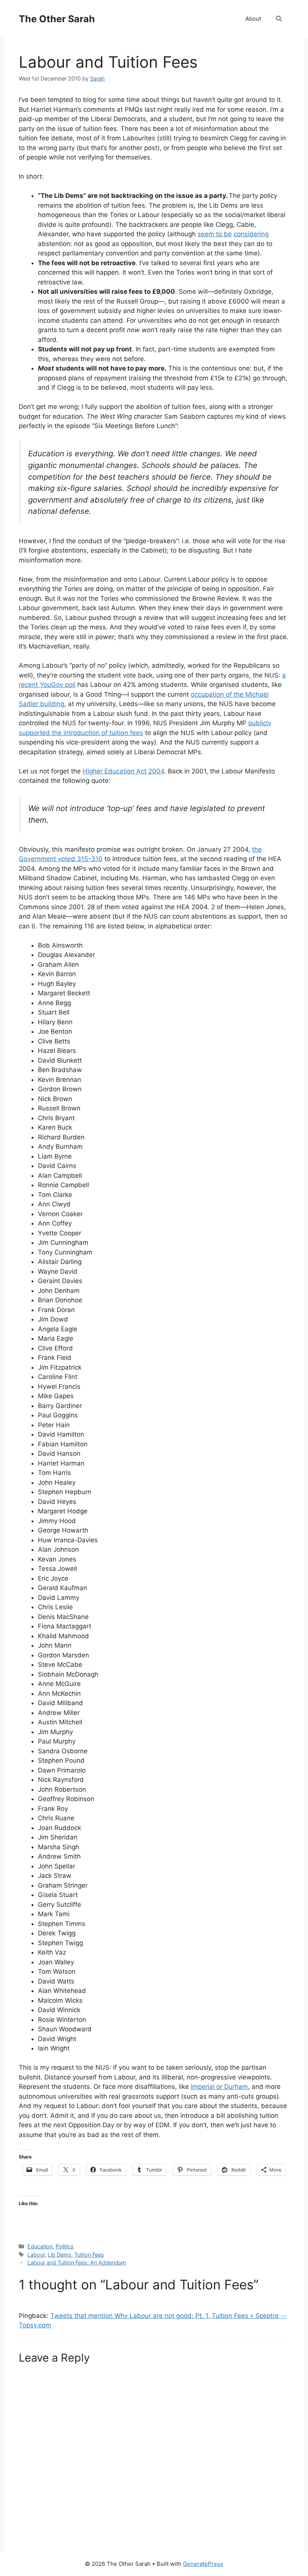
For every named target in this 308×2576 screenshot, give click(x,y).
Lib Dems (60, 2255)
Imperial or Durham (219, 2087)
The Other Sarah (57, 19)
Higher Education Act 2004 (123, 771)
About (253, 19)
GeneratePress (203, 2564)
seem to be (215, 234)
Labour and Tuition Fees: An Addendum (77, 2262)
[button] (279, 19)
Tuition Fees (89, 2255)
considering (251, 234)
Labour (36, 2255)
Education (40, 2246)
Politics (65, 2246)
